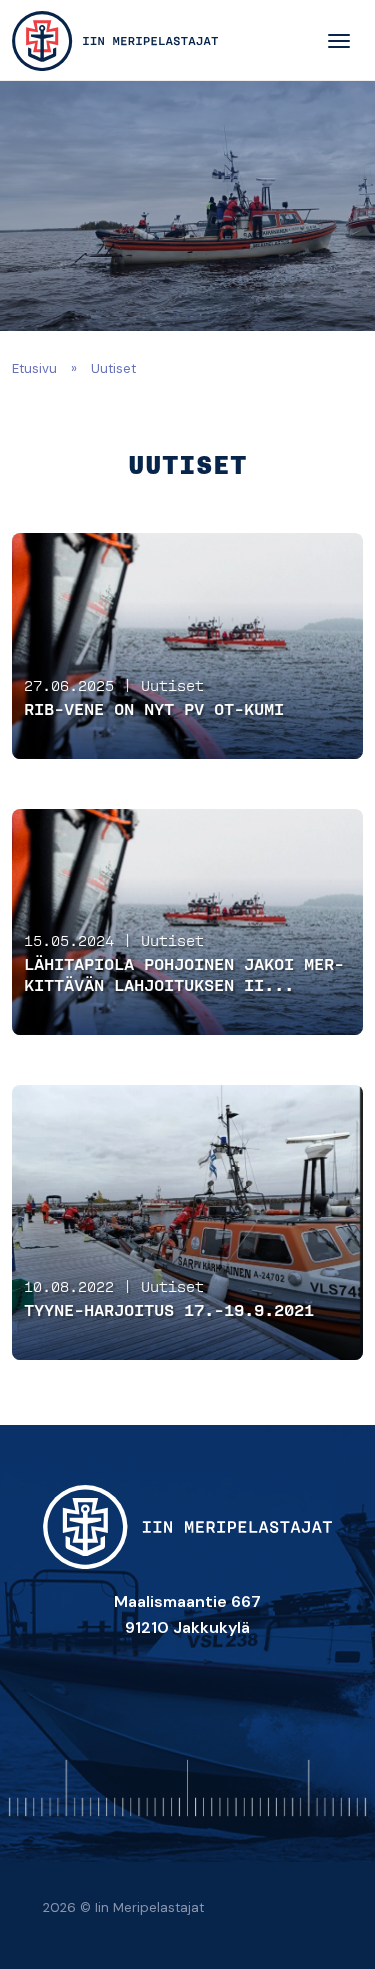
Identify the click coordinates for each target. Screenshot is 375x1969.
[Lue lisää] (187, 646)
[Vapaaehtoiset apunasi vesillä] (115, 41)
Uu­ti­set (172, 687)
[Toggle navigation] (339, 41)
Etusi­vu (34, 368)
